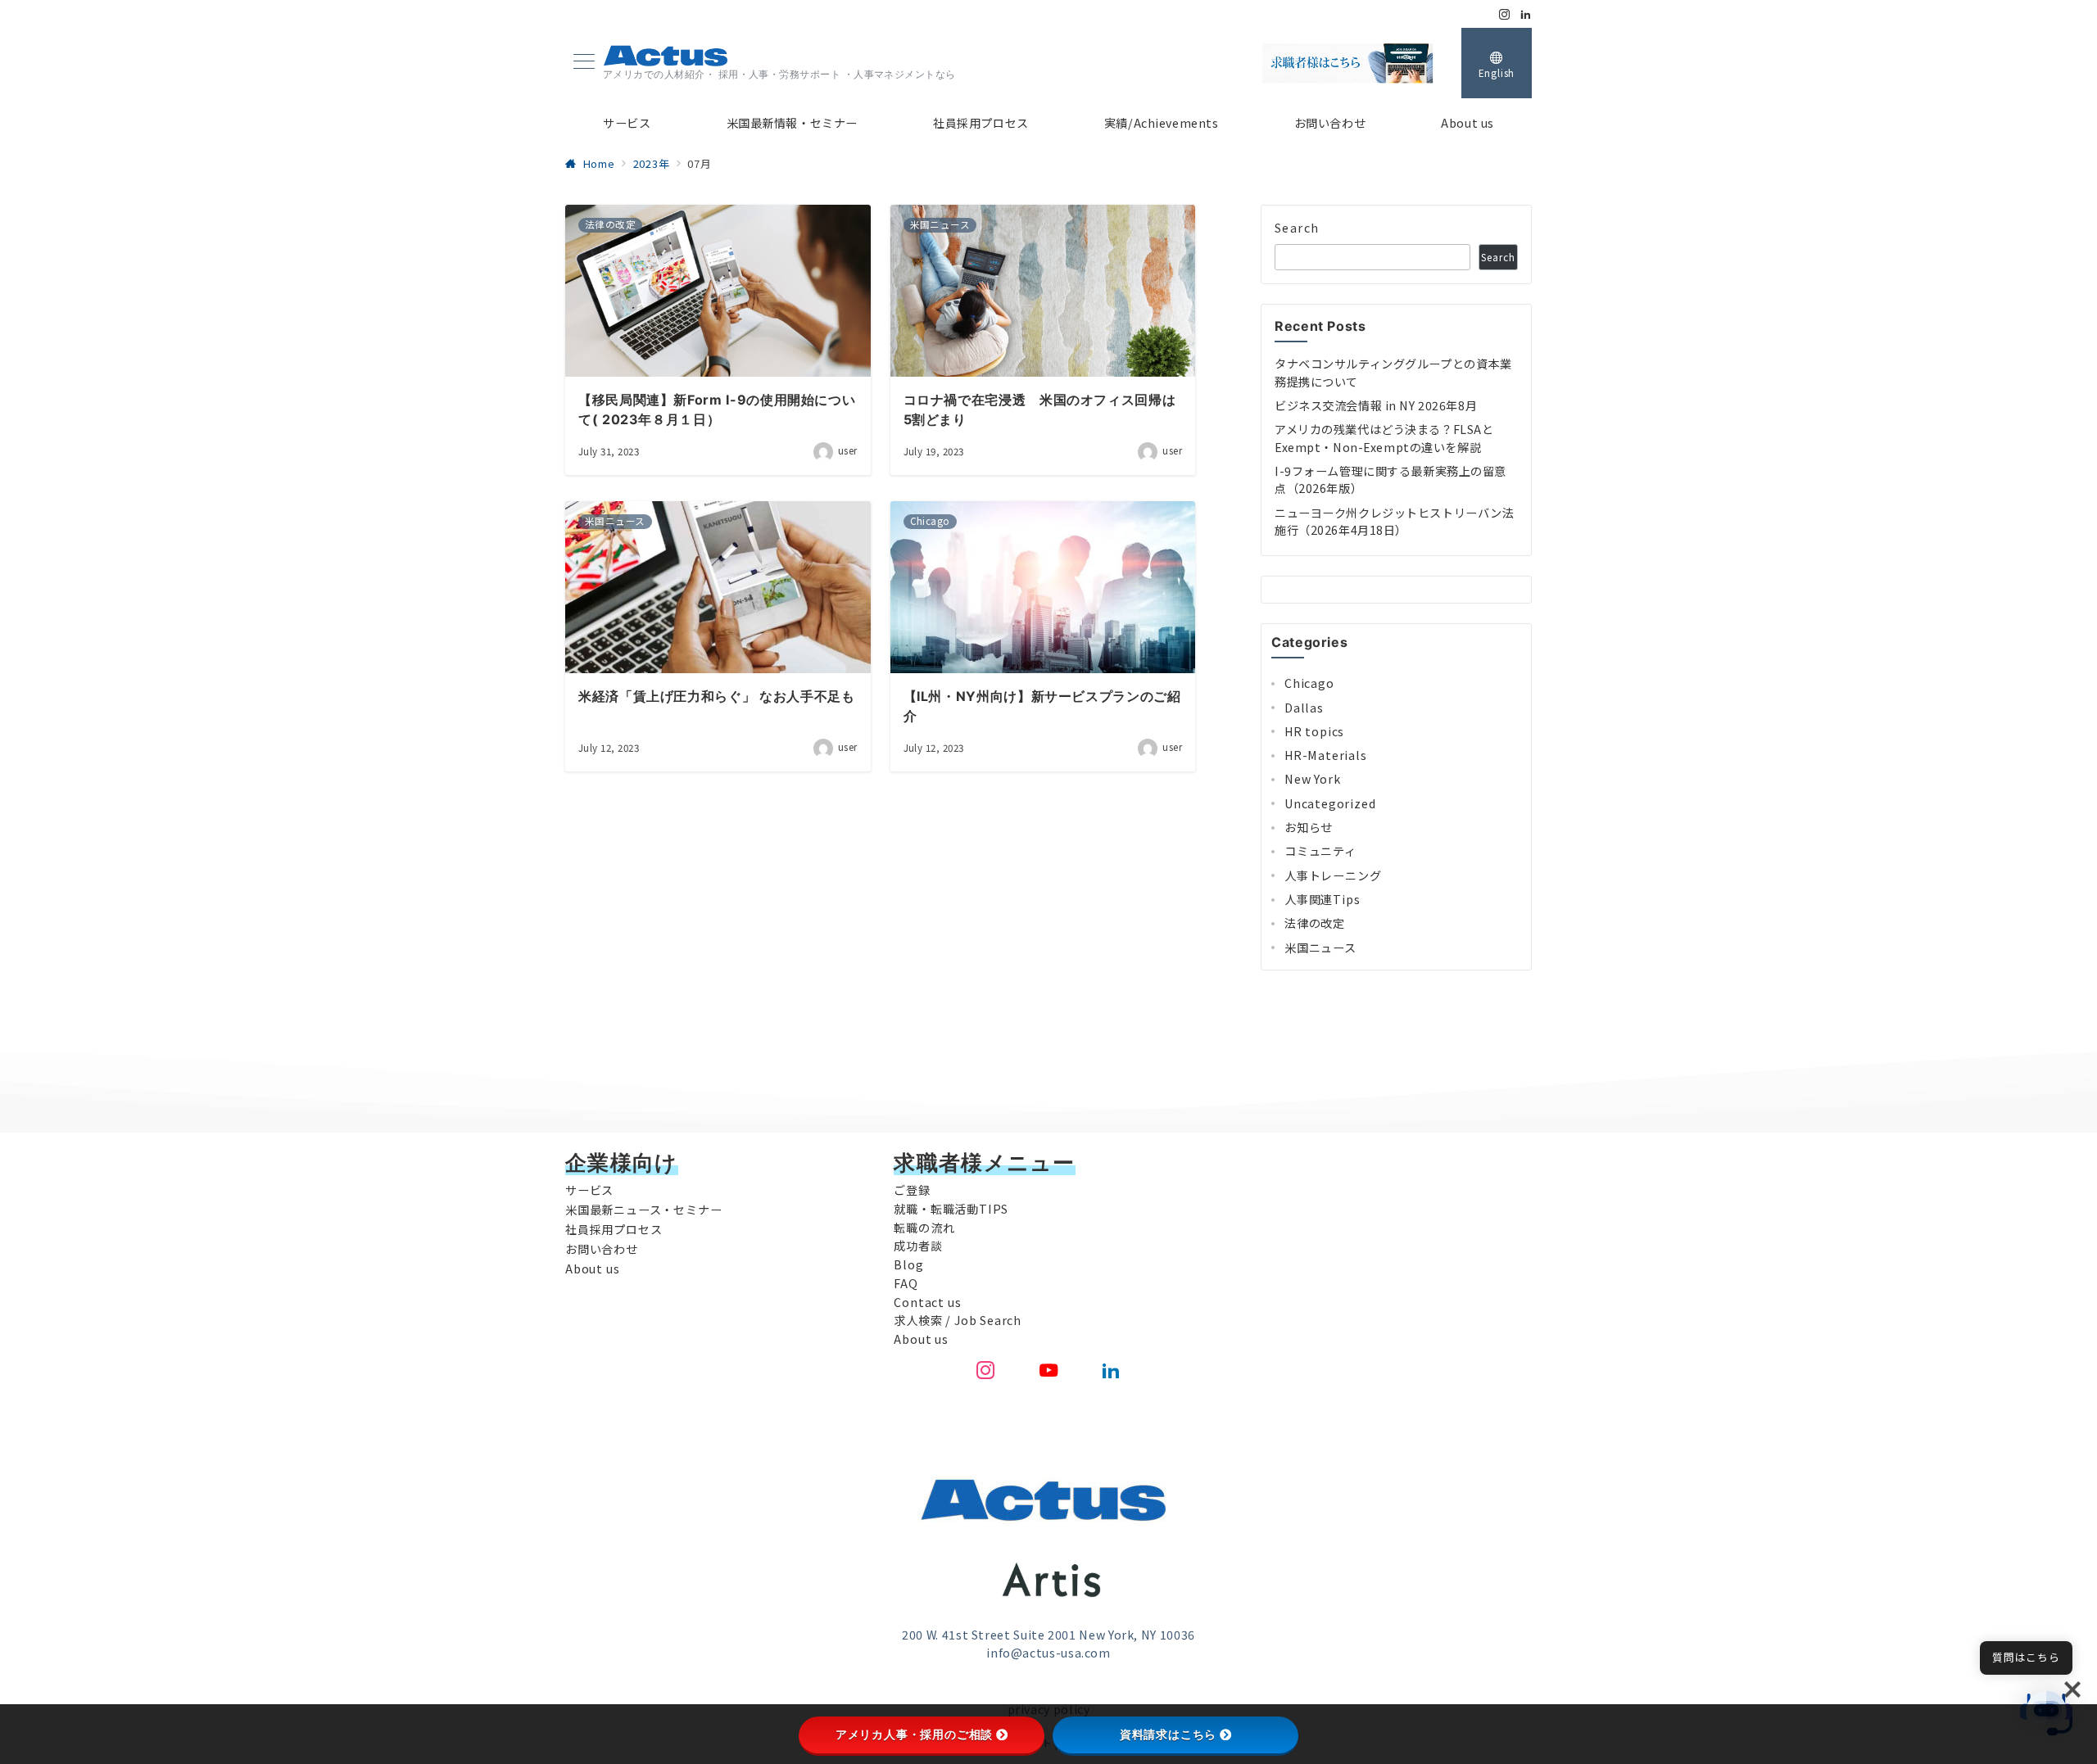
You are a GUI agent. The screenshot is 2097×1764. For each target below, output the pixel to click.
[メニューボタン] (584, 63)
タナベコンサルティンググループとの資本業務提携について (1393, 372)
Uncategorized (1330, 803)
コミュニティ (1320, 851)
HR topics (1314, 731)
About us (592, 1269)
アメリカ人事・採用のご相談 (914, 1735)
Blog (908, 1264)
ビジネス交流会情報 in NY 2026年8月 (1376, 405)
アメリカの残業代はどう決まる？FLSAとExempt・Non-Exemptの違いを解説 (1384, 438)
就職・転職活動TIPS (951, 1209)
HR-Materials (1326, 755)
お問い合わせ (602, 1249)
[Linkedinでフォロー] (1526, 14)
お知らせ (1309, 827)
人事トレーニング (1333, 875)
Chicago (1309, 683)
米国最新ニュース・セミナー (643, 1210)
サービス (589, 1190)
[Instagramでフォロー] (1505, 14)
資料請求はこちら (1168, 1735)
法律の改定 (1315, 923)
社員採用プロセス (614, 1229)
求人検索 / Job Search (958, 1320)
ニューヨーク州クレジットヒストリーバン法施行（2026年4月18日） (1394, 521)
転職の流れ (924, 1228)
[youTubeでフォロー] (1049, 1370)
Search (1297, 228)
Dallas (1304, 708)
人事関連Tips (1322, 899)
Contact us (927, 1302)
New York (1312, 779)
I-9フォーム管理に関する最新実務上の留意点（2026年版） (1390, 479)
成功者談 (918, 1246)
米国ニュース (1320, 948)
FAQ (906, 1283)
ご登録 (912, 1190)
